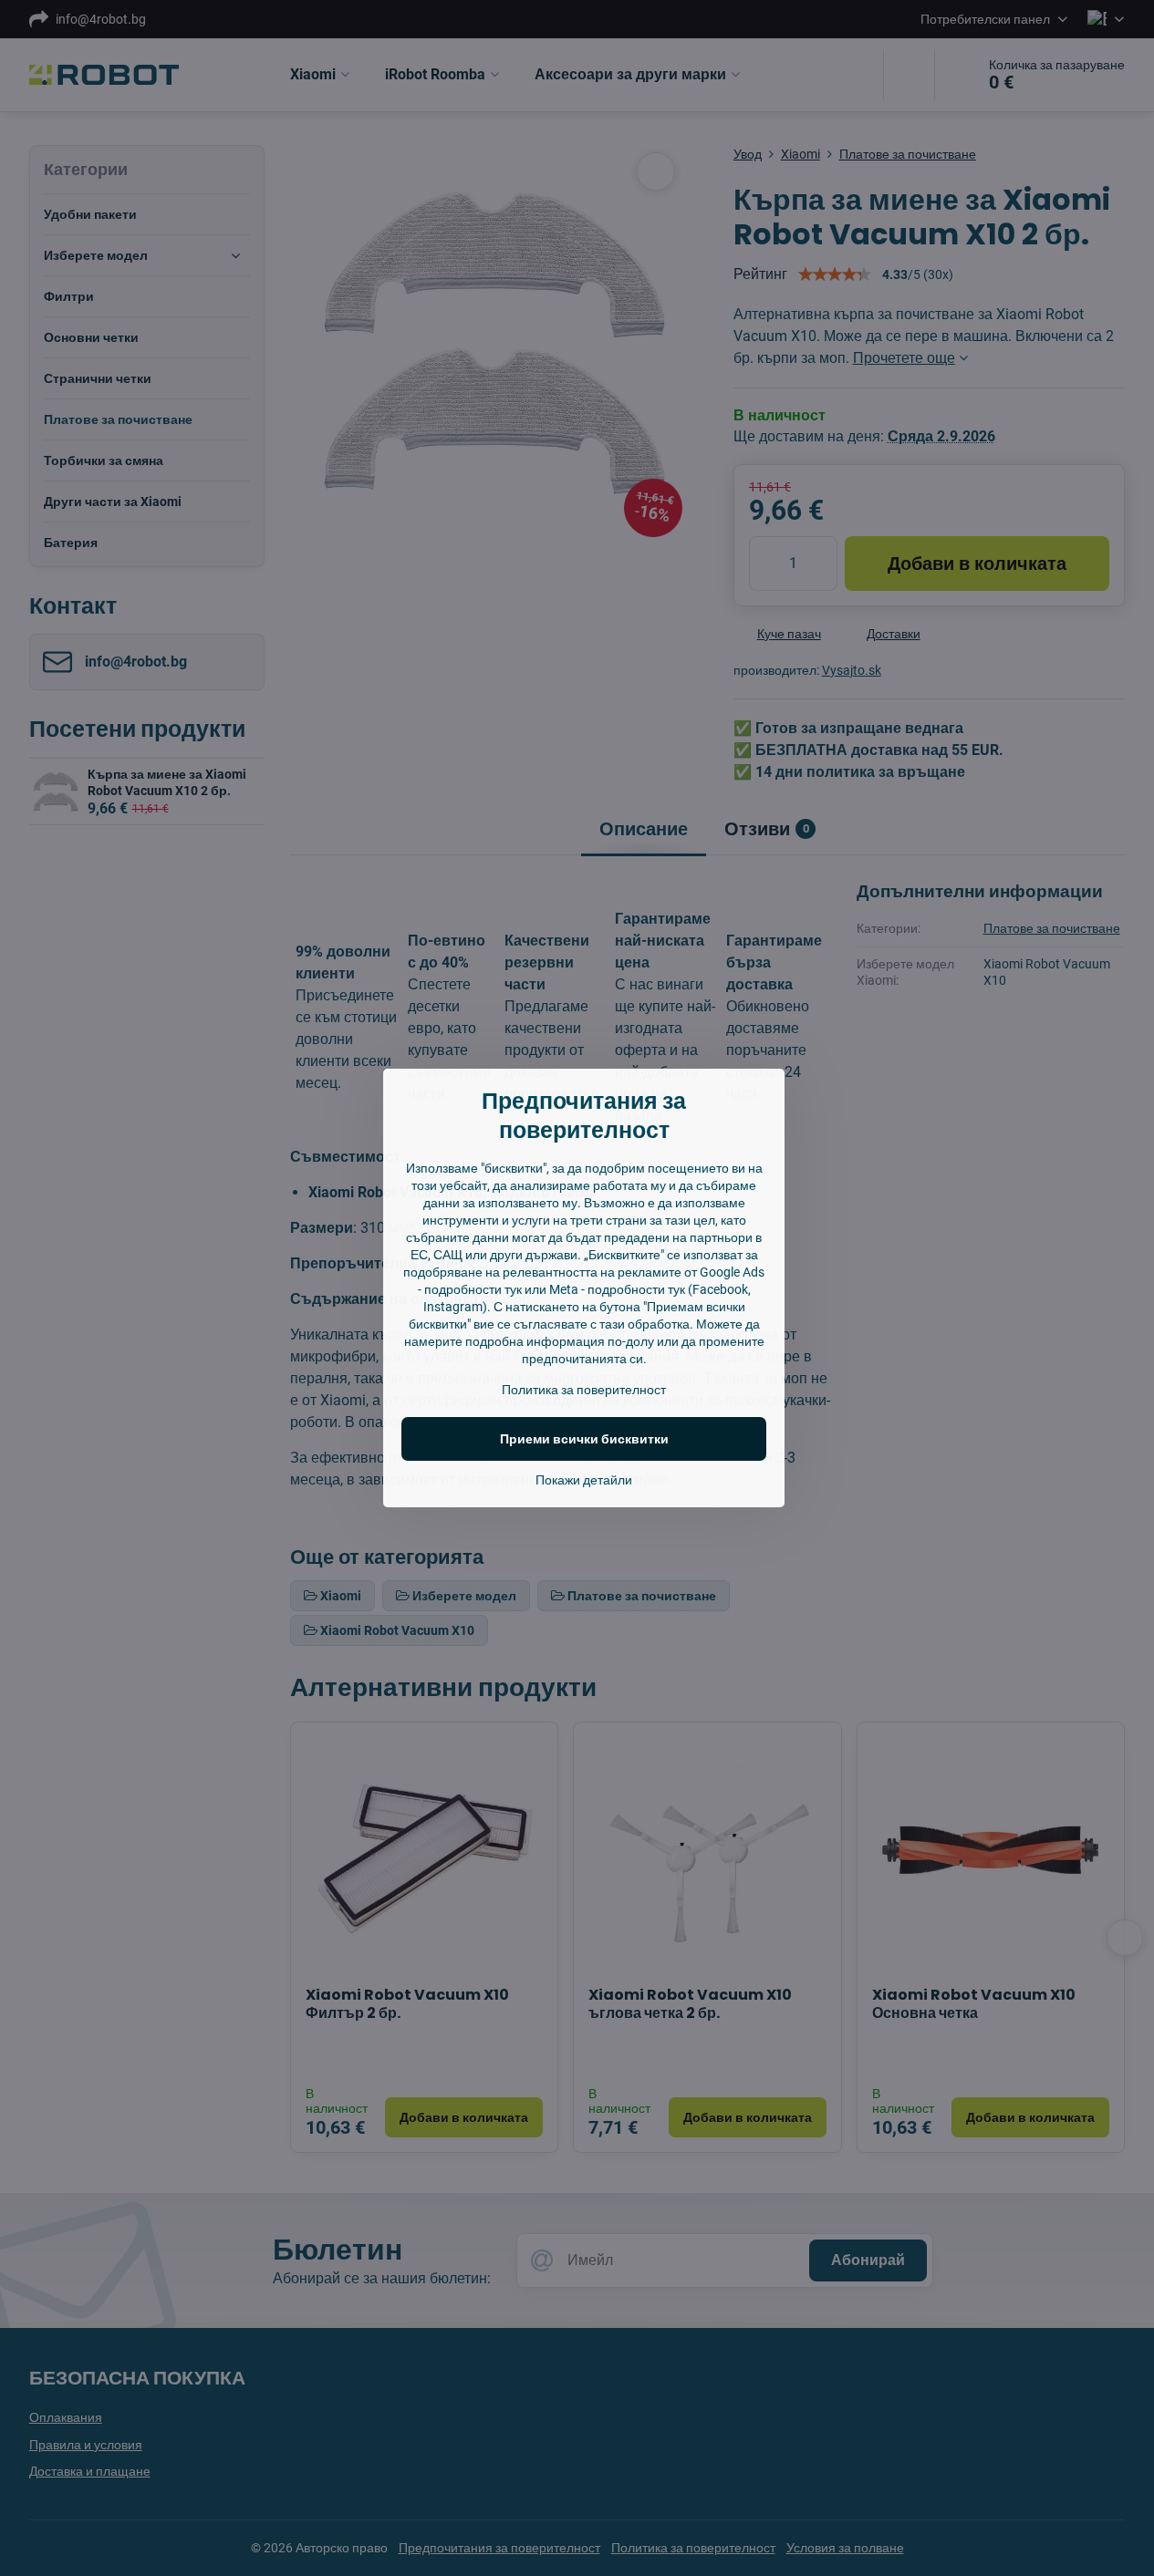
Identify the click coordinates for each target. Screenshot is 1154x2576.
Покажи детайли (584, 1480)
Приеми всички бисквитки (584, 1439)
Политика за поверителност (584, 1390)
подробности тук (473, 1289)
